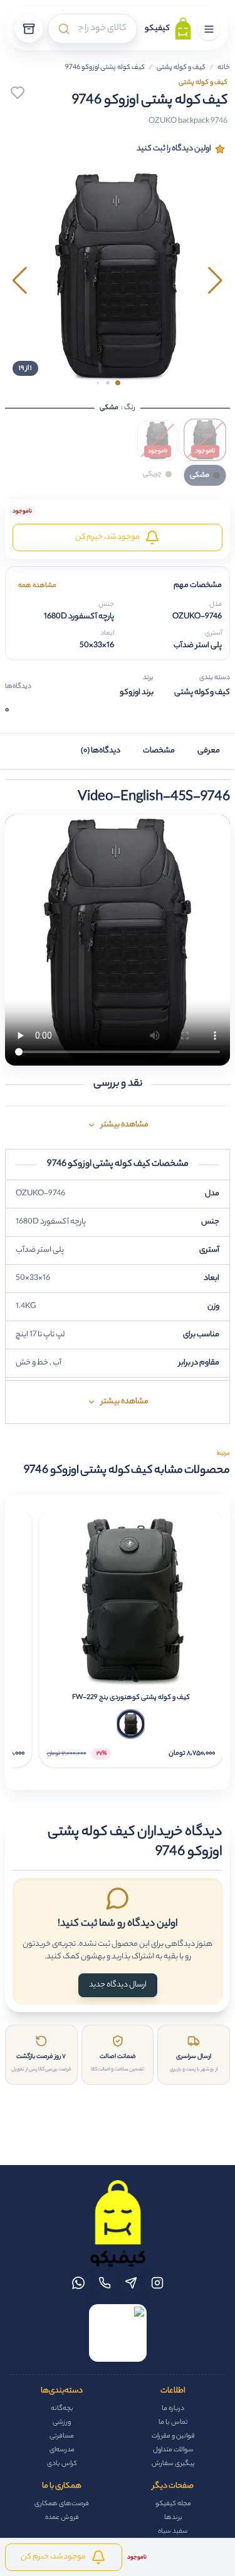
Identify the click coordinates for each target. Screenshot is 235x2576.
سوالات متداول (173, 2450)
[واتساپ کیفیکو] (78, 2283)
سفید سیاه (173, 2532)
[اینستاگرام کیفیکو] (157, 2283)
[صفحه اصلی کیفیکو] (118, 2223)
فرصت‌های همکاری (62, 2504)
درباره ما (173, 2409)
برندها (173, 2518)
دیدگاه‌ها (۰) (101, 751)
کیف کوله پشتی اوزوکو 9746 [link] (105, 68)
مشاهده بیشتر (125, 1125)
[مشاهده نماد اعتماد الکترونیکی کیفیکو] (118, 2333)
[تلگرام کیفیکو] (131, 2283)
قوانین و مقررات (173, 2436)
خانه (224, 68)
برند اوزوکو (137, 693)
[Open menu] (209, 29)
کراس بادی (62, 2464)
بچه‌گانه (62, 2409)
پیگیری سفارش (173, 2464)
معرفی (209, 751)
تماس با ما (173, 2423)
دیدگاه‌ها (18, 687)
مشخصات (159, 751)
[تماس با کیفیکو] (105, 2283)
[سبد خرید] (29, 29)
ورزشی (62, 2423)
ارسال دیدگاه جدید (118, 1985)
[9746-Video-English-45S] (118, 940)
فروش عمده (62, 2518)
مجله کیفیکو (173, 2504)
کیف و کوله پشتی (181, 68)
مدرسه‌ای (62, 2450)
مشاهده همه (37, 586)
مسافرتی (62, 2436)
